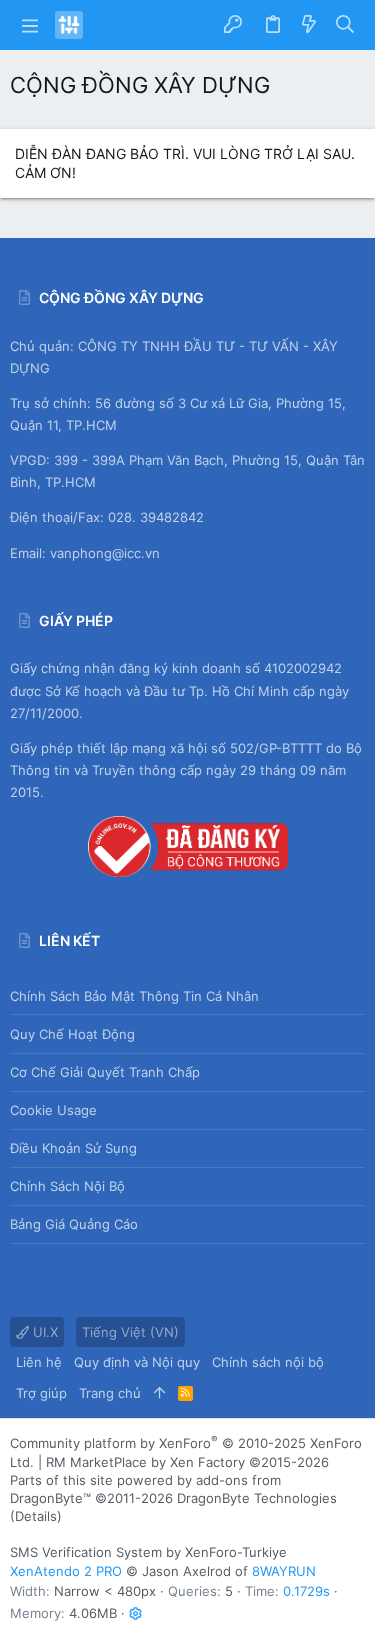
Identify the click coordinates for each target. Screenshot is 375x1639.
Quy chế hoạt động (72, 1034)
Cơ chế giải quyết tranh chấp (105, 1072)
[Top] (159, 1393)
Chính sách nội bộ (67, 1186)
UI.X (43, 1332)
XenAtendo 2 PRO (66, 1571)
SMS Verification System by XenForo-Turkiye (148, 1552)
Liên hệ (39, 1362)
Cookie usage (53, 1110)
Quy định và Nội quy (137, 1362)
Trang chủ (110, 1393)
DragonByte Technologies (257, 1498)
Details (36, 1516)
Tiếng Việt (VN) (130, 1332)
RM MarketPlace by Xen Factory (187, 1462)
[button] (30, 25)
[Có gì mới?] (309, 25)
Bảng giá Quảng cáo (74, 1224)
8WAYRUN (284, 1571)
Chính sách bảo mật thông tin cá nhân (134, 996)
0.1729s (306, 1591)
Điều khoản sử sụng (73, 1148)
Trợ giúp (41, 1393)
